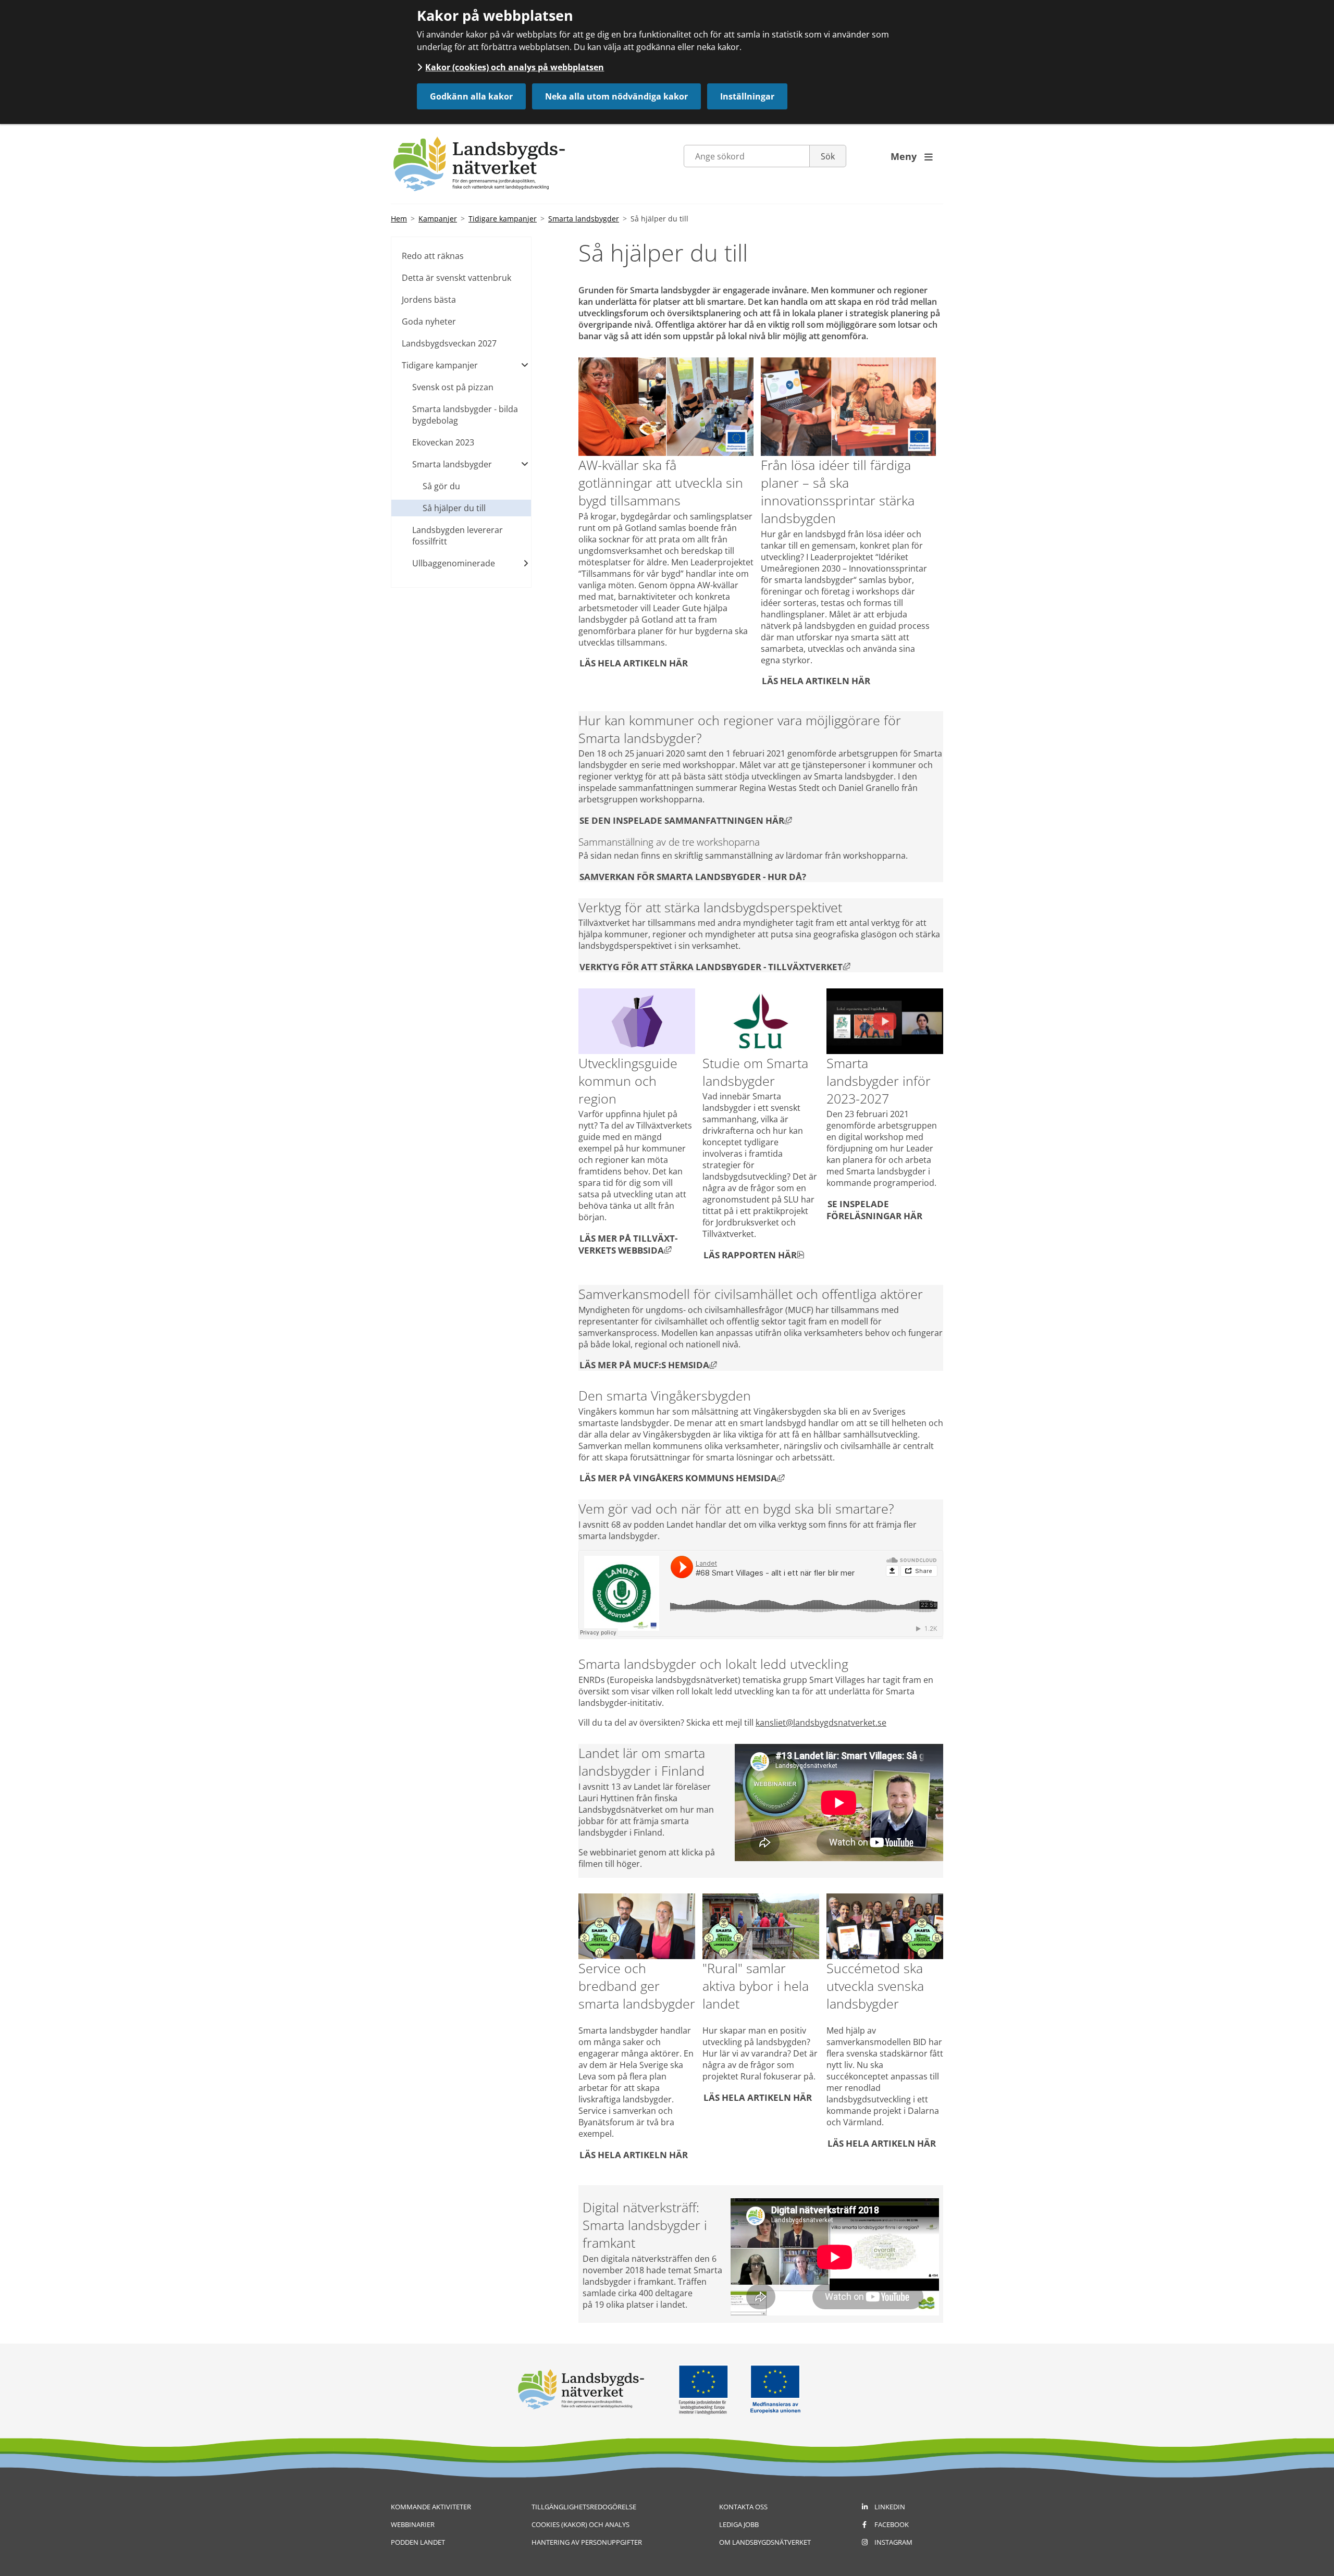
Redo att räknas (433, 256)
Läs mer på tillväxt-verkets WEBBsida (628, 1244)
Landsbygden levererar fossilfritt (458, 536)
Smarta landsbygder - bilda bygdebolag (465, 415)
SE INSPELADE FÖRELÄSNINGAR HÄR (874, 1209)
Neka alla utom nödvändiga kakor (616, 96)
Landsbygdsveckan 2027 (449, 343)
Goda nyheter (429, 321)
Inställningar (747, 96)
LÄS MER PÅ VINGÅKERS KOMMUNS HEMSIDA (682, 1478)
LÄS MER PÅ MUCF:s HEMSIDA (649, 1365)
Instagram (893, 2542)
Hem (399, 219)
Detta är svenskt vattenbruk (456, 278)
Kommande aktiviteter (431, 2507)
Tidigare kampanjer (503, 219)
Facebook (892, 2524)
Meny (912, 156)
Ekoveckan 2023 (443, 442)
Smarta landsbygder (584, 219)
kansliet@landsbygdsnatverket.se (821, 1723)
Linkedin (890, 2507)
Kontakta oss (743, 2507)
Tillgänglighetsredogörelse (584, 2507)
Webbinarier (413, 2524)
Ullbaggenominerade (454, 563)
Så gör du (441, 486)
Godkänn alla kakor (471, 96)
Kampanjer (438, 219)
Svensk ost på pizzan (453, 387)
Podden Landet (418, 2542)
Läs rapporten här (754, 1254)
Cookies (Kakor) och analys (580, 2524)
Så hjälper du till (454, 508)
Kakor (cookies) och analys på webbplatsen (515, 67)
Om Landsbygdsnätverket (765, 2542)
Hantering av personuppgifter (587, 2542)
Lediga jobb (739, 2524)
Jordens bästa (429, 300)
